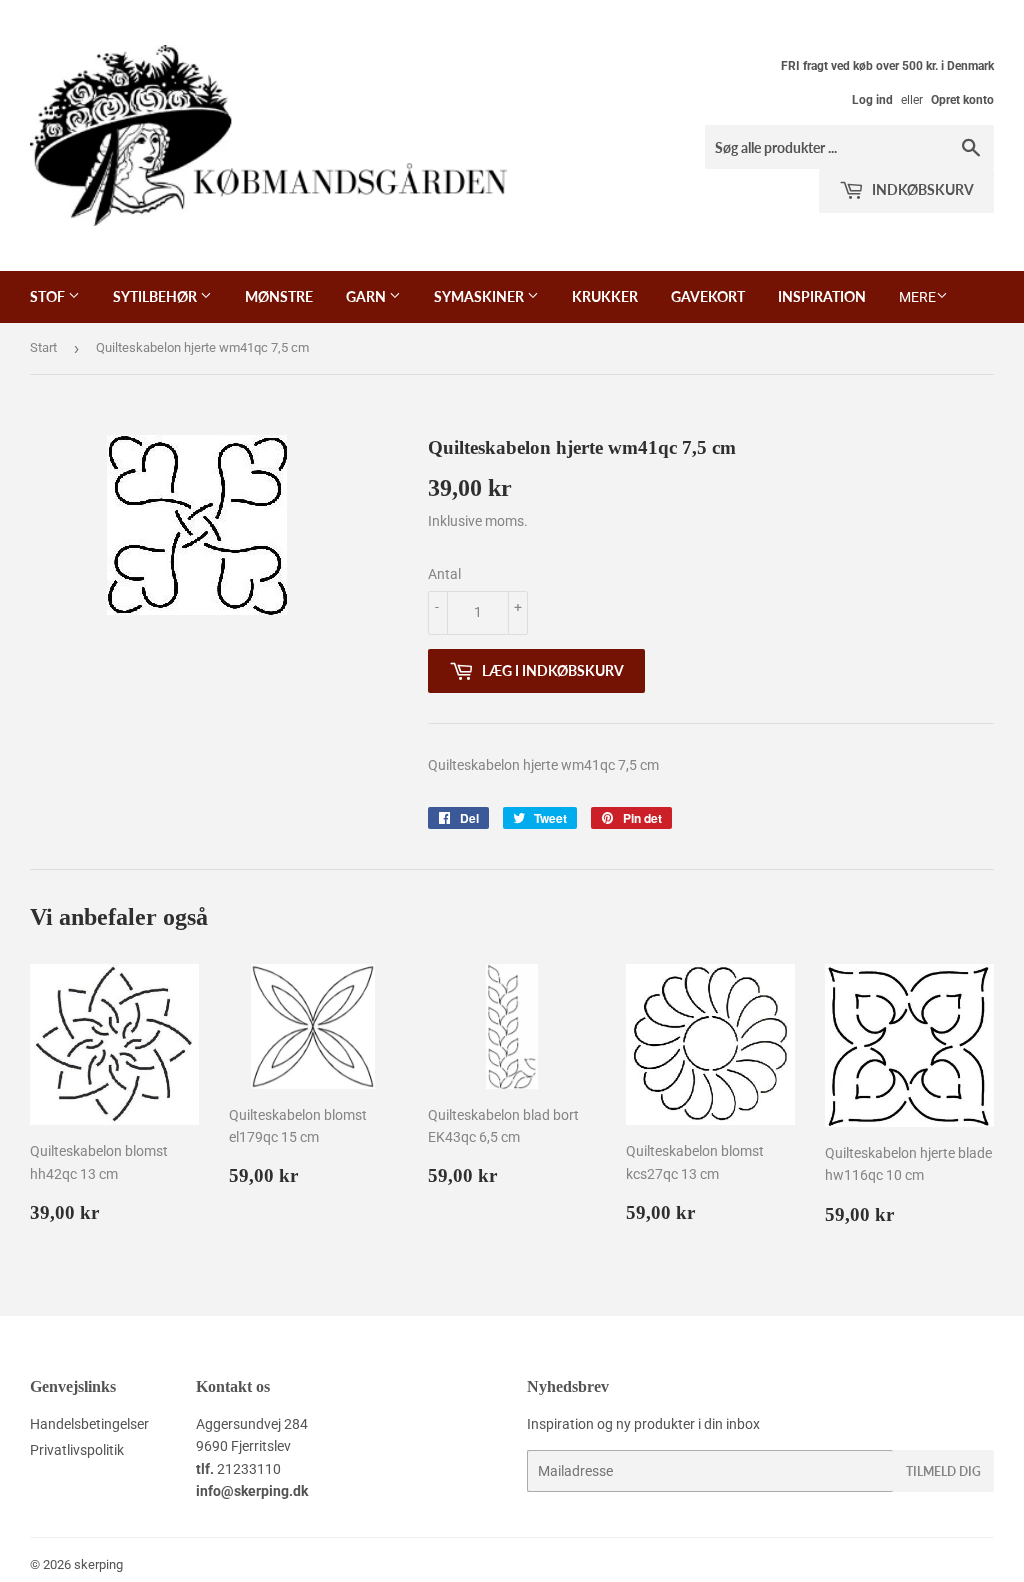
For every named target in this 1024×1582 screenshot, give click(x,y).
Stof (49, 296)
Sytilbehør (156, 296)
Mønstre (279, 296)
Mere (917, 297)
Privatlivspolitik (77, 1450)
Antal (444, 574)
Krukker (605, 296)
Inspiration (822, 296)
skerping (98, 1564)
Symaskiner (480, 296)
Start (43, 347)
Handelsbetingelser (89, 1424)
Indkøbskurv (921, 189)
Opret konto (962, 100)
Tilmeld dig (943, 1471)
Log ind (872, 100)
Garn (367, 296)
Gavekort (708, 296)
